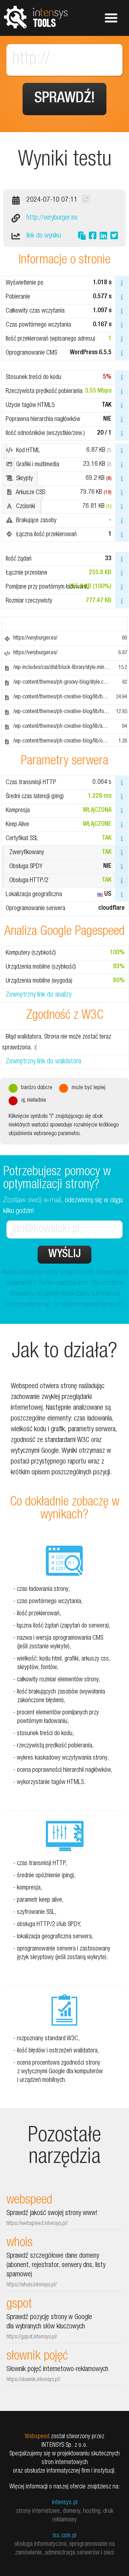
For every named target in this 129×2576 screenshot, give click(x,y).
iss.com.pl (64, 2536)
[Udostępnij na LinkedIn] (103, 237)
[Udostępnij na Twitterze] (114, 237)
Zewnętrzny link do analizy (39, 995)
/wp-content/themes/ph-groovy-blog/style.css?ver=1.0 (70, 683)
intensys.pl (65, 2503)
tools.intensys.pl (36, 17)
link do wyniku (44, 236)
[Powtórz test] (86, 199)
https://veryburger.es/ (35, 638)
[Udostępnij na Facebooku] (93, 237)
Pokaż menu (111, 18)
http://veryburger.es (52, 218)
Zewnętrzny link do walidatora (43, 1062)
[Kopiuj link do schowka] (82, 237)
